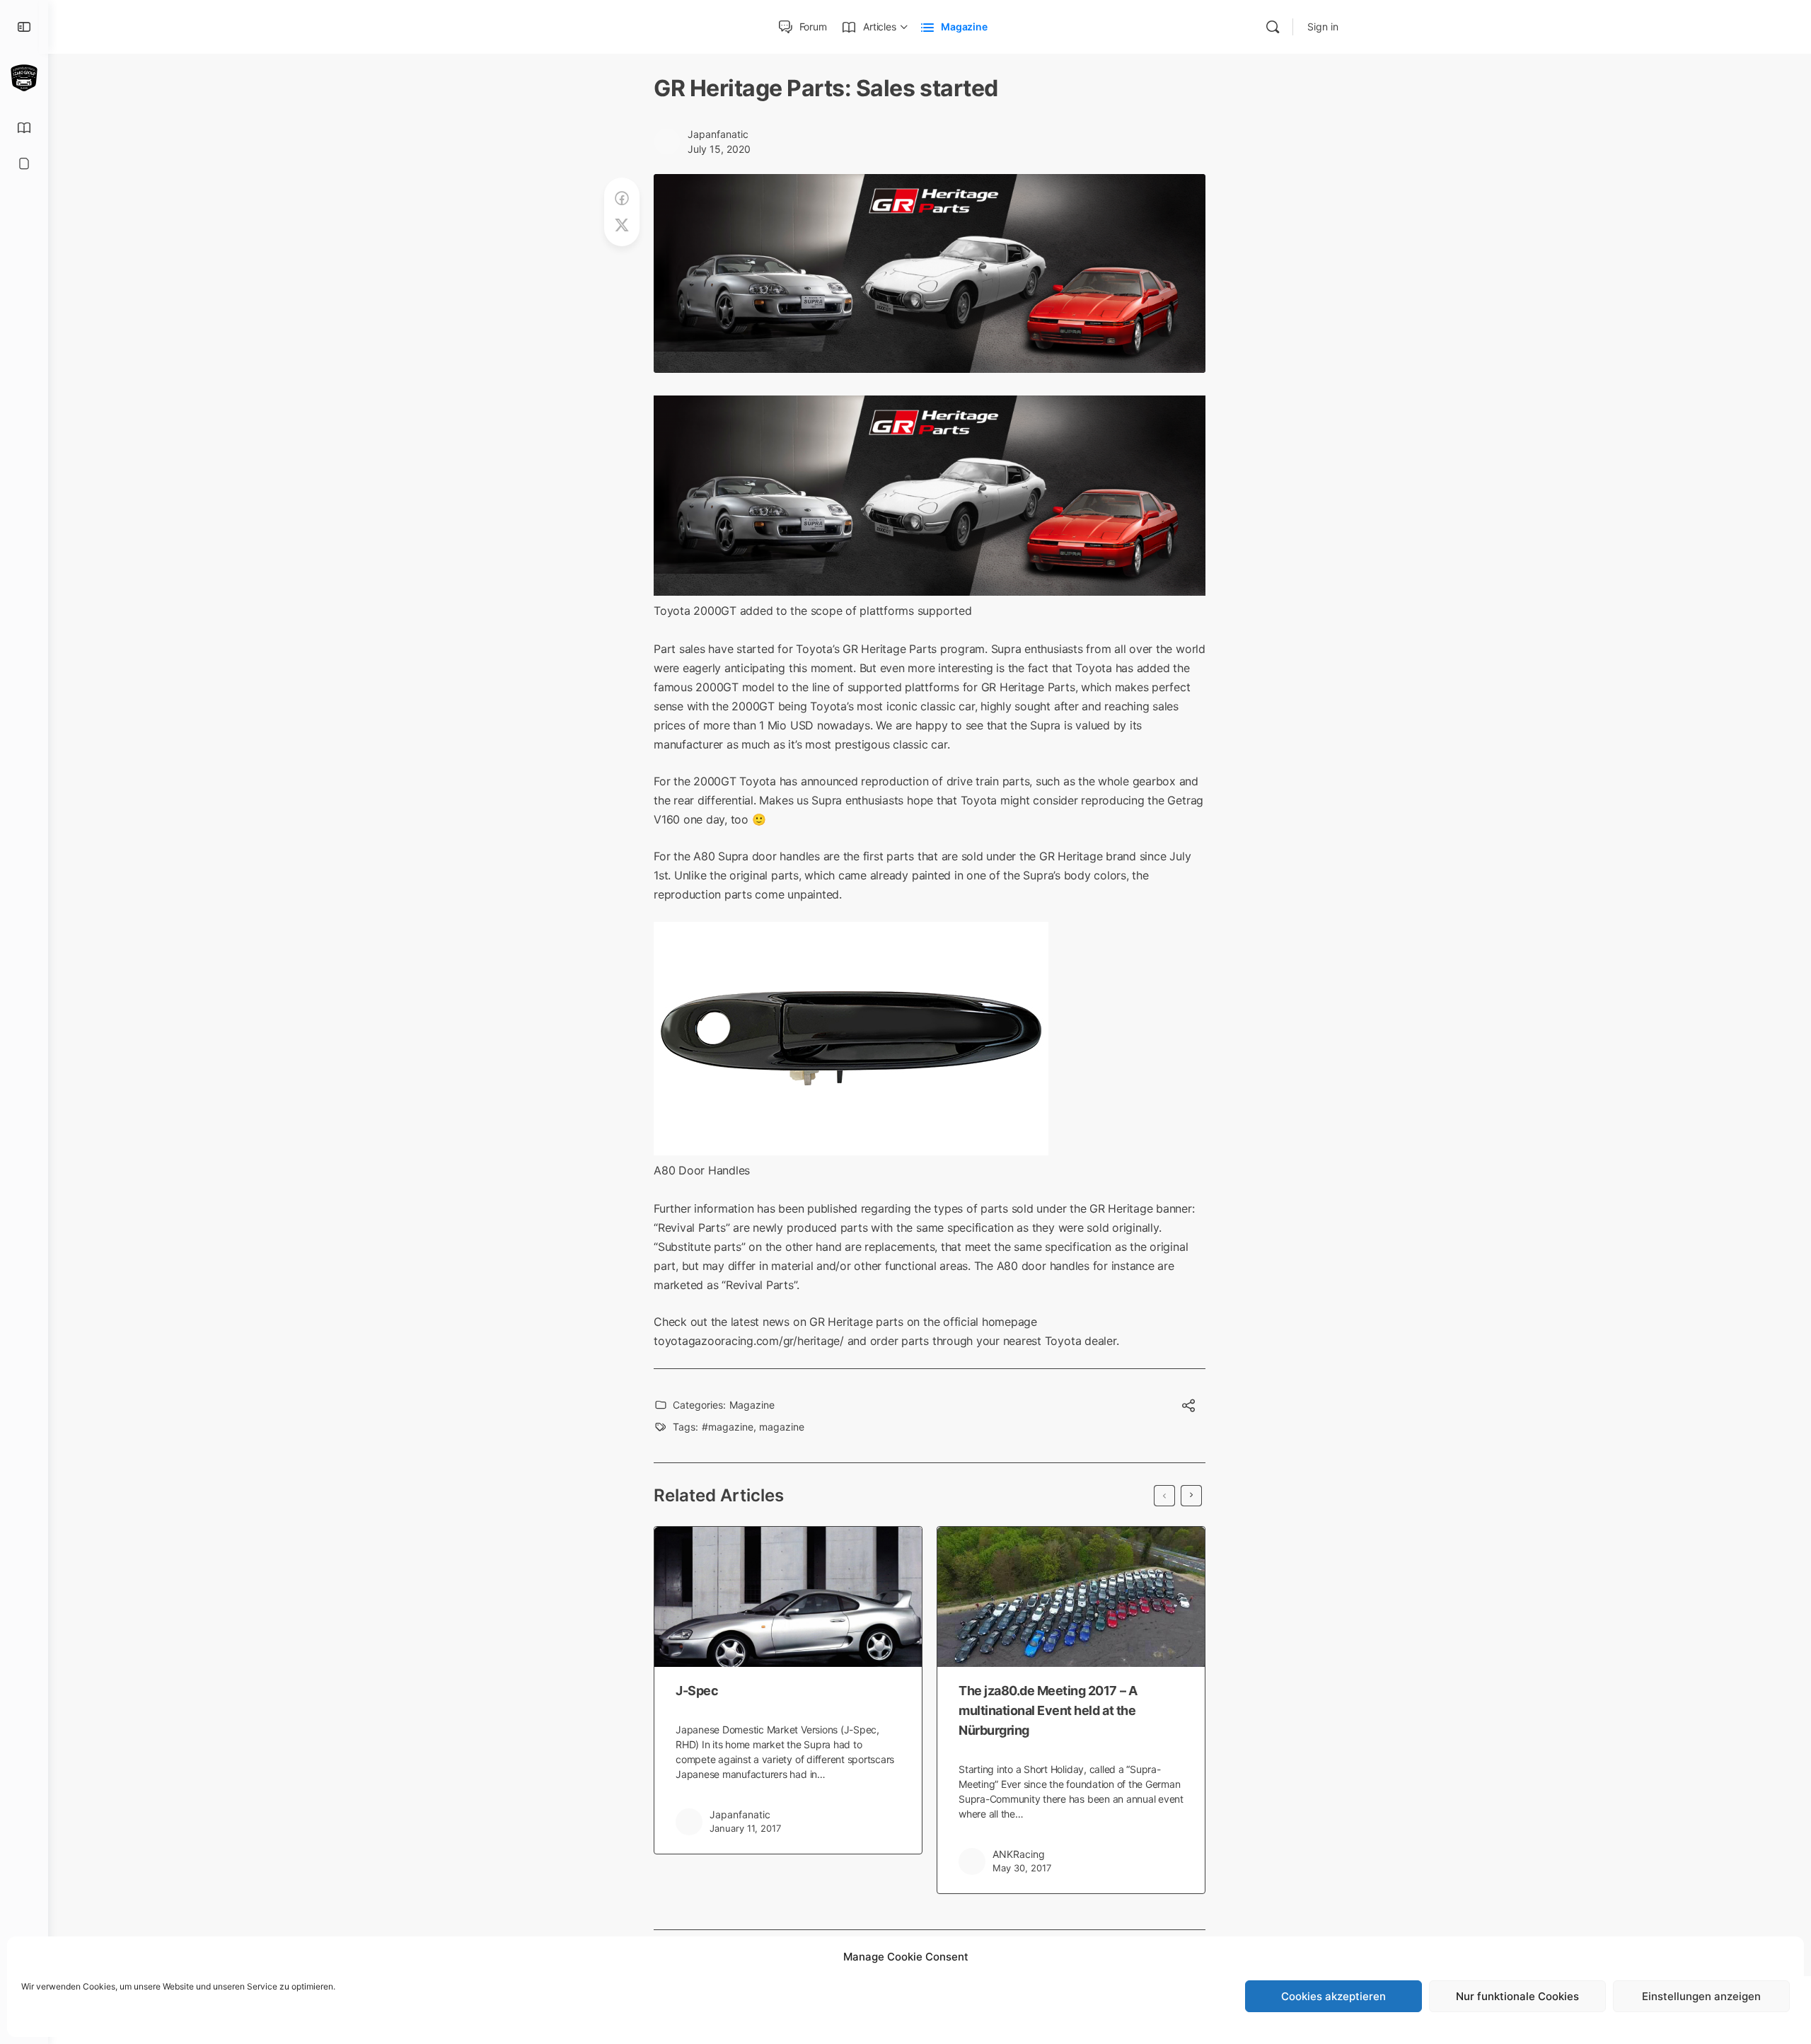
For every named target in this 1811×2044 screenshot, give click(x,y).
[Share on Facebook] (622, 198)
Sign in (1323, 27)
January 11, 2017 (745, 1828)
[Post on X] (622, 225)
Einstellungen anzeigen (1701, 1996)
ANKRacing (1019, 1854)
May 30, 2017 (1022, 1868)
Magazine (752, 1405)
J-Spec (697, 1691)
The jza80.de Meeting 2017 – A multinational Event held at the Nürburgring (1048, 1710)
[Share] (1188, 1407)
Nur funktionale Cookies (1517, 1996)
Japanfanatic (718, 134)
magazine (782, 1427)
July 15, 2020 (719, 149)
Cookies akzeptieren (1333, 1996)
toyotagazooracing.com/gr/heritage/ (749, 1341)
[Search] (1273, 27)
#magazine (728, 1427)
